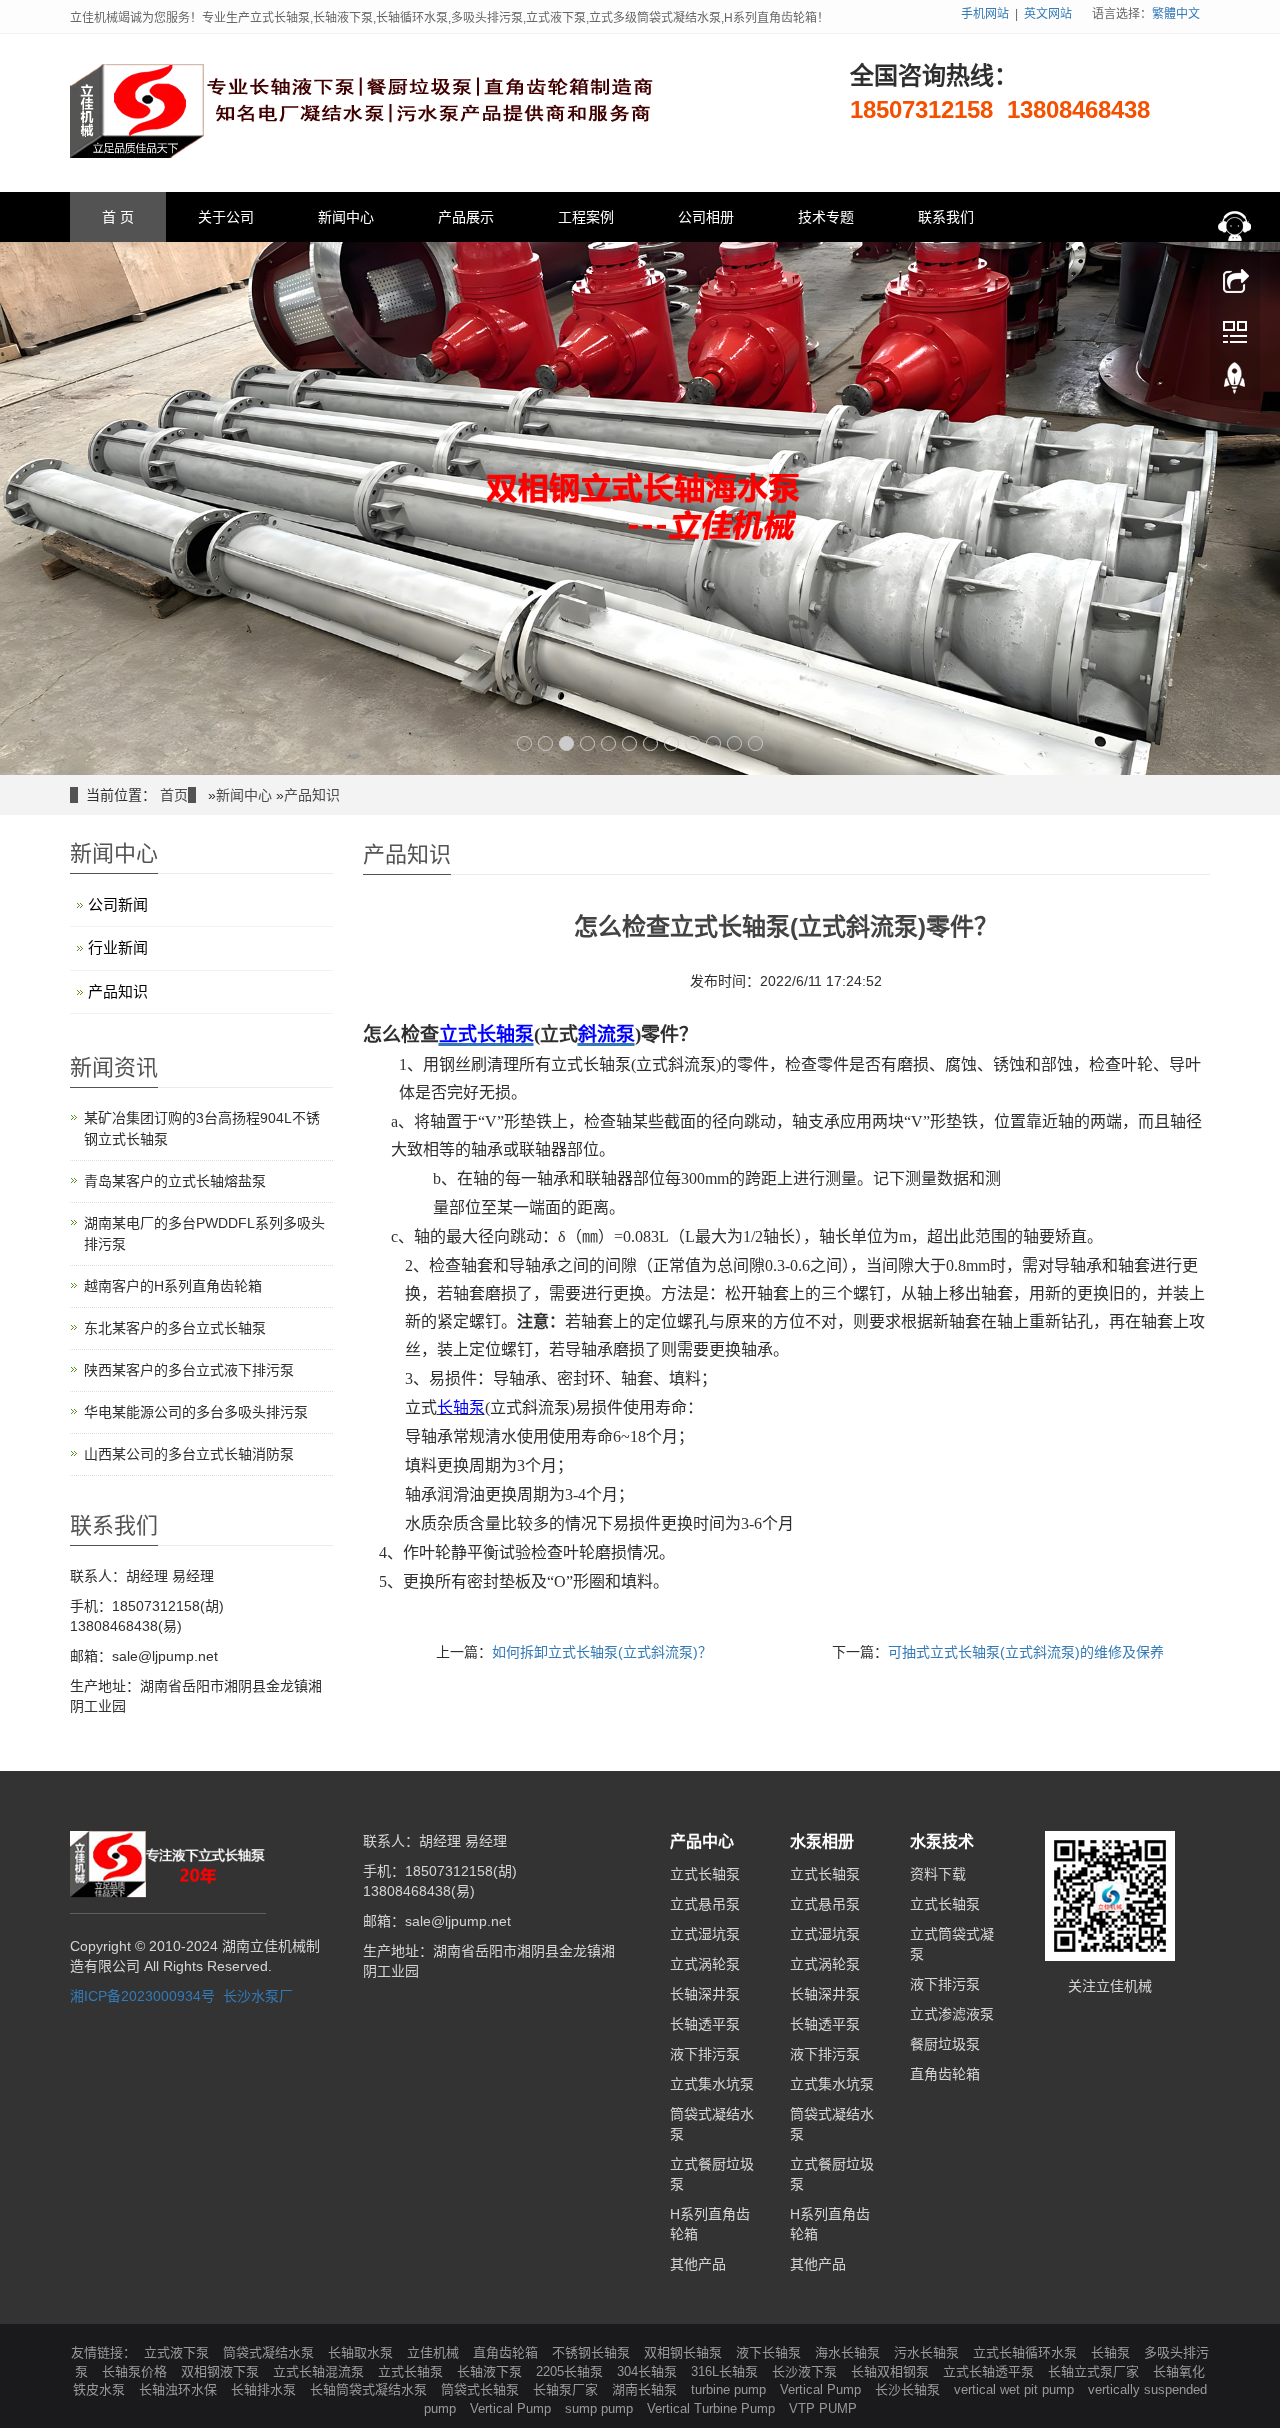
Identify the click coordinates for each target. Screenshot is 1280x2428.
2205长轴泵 (571, 2371)
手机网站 (985, 14)
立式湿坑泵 (705, 1934)
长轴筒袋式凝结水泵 (370, 2389)
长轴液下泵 (491, 2371)
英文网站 (1048, 14)
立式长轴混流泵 (320, 2371)
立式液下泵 (178, 2352)
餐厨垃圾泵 (945, 2044)
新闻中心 (346, 217)
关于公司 (226, 217)
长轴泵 (1112, 2352)
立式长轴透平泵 (990, 2371)
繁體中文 (1176, 14)
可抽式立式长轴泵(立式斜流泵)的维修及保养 (1026, 1652)
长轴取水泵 (362, 2352)
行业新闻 (118, 947)
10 (713, 743)
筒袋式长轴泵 (482, 2389)
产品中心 (702, 1841)
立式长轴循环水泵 (1027, 2352)
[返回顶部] (1235, 383)
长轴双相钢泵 (892, 2371)
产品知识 (312, 795)
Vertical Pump (822, 2389)
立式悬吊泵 (705, 1904)
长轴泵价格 (136, 2371)
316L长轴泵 (726, 2371)
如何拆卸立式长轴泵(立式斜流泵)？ (602, 1652)
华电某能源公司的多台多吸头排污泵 (196, 1412)
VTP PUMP (823, 2408)
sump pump (601, 2408)
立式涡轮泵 (705, 1964)
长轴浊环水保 (180, 2389)
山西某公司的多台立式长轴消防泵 (189, 1454)
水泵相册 (822, 1841)
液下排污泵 (705, 2054)
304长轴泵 (649, 2371)
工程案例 (586, 217)
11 (734, 743)
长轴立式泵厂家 (1095, 2371)
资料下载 (938, 1874)
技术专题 (826, 217)
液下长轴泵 (770, 2352)
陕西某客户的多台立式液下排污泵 (189, 1370)
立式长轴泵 (705, 1874)
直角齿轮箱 (945, 2074)
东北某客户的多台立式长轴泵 (175, 1328)
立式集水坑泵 (712, 2084)
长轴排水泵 (265, 2389)
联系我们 (946, 217)
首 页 (118, 217)
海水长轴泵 (849, 2352)
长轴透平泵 (705, 2024)
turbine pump (730, 2389)
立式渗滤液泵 (952, 2014)
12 (755, 743)
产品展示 (466, 217)
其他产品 (698, 2264)
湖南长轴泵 (646, 2389)
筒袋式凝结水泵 (270, 2352)
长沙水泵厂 (258, 1996)
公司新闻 (118, 904)
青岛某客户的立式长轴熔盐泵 (175, 1181)
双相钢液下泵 (222, 2371)
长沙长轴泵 (909, 2389)
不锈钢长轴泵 (593, 2352)
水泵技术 (942, 1841)
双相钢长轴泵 (685, 2352)
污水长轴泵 (928, 2352)
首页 (174, 795)
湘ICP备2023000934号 (142, 1996)
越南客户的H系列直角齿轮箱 (173, 1286)
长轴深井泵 (705, 1994)
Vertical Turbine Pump (713, 2408)
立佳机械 (435, 2352)
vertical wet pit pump (1016, 2389)
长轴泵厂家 (567, 2389)
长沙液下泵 (806, 2371)
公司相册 (706, 217)
